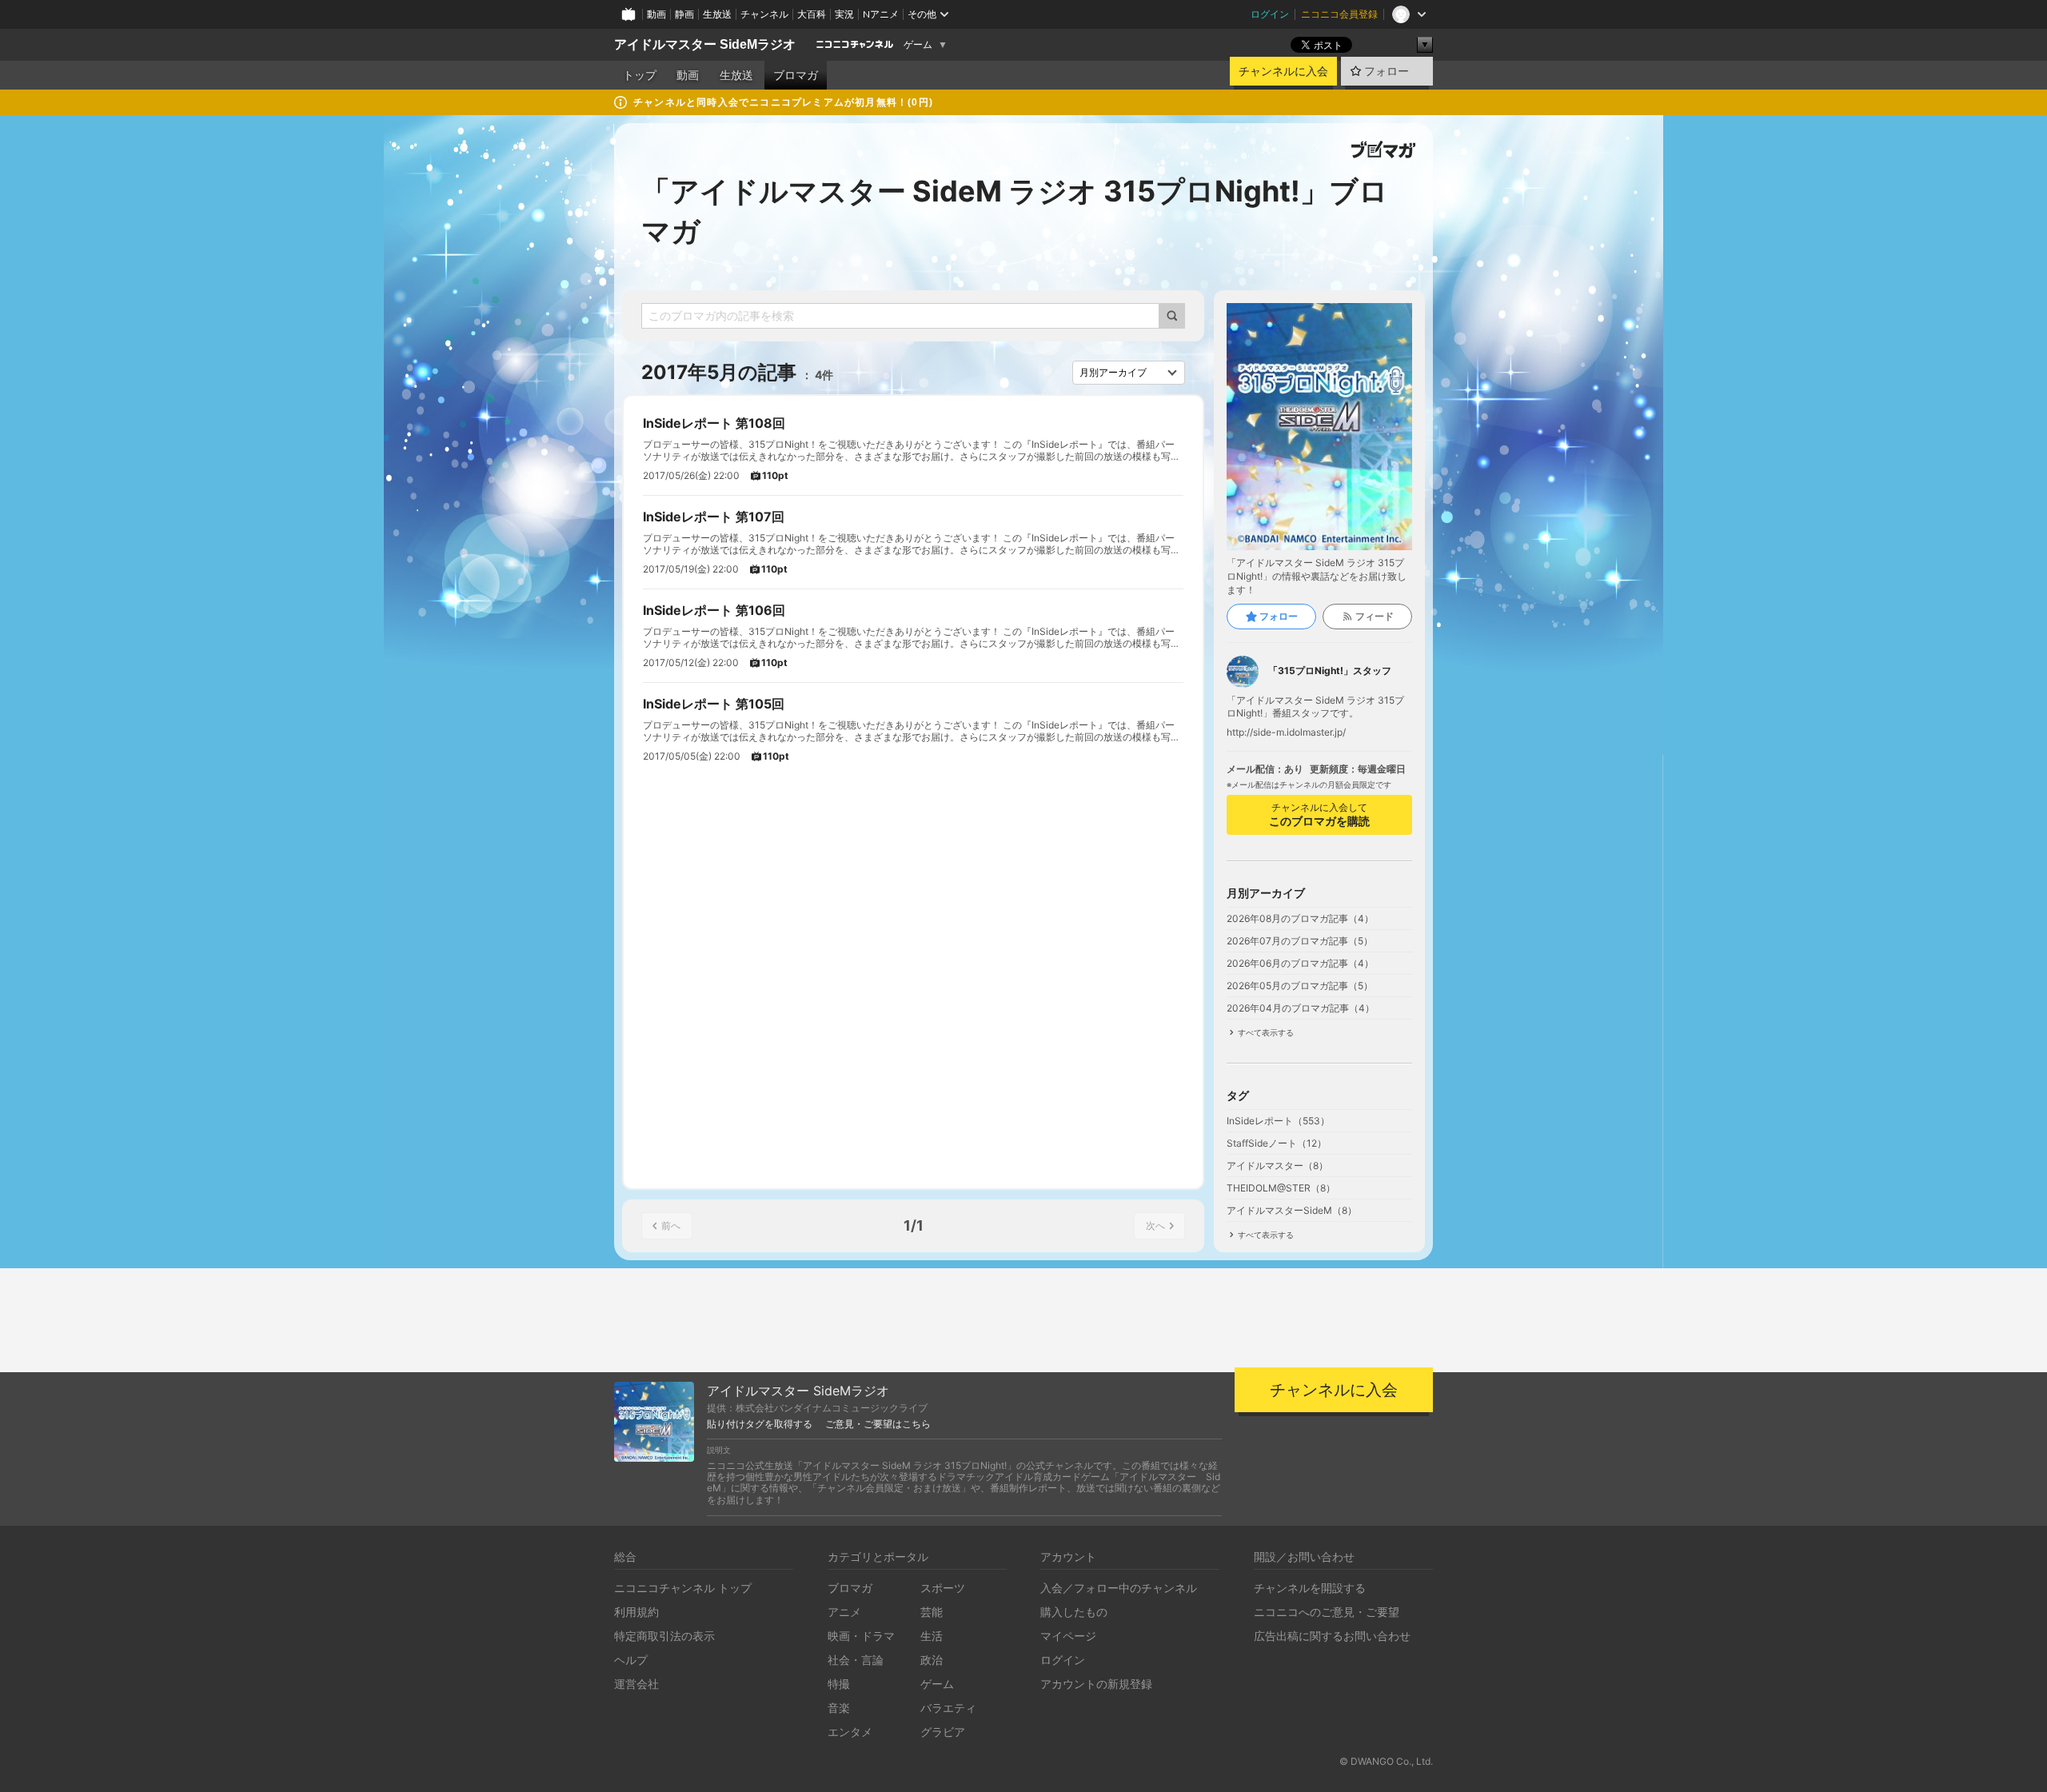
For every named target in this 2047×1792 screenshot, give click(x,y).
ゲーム (918, 45)
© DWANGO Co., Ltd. (1386, 1761)
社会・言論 (856, 1660)
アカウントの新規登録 (1096, 1684)
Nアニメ (881, 14)
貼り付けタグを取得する (760, 1424)
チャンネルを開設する (1310, 1588)
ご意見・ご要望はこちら (878, 1424)
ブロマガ (796, 75)
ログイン (1270, 14)
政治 (932, 1660)
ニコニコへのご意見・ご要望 (1327, 1612)
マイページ (1068, 1636)
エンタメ (850, 1732)
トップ (640, 75)
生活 (932, 1636)
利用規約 (636, 1612)
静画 (684, 14)
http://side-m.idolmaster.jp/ (1286, 732)
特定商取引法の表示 (664, 1636)
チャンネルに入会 (1283, 71)
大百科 (812, 14)
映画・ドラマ (861, 1636)
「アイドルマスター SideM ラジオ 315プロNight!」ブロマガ (1015, 211)
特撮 (839, 1684)
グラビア (943, 1732)
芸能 (932, 1612)
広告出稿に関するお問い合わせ (1332, 1636)
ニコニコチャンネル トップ (683, 1588)
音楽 (839, 1708)
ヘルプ (631, 1660)
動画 (656, 14)
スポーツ (943, 1588)
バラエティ (948, 1708)
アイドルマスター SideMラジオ (705, 44)
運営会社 (636, 1684)
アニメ (844, 1612)
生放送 (717, 14)
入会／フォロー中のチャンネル (1119, 1588)
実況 (844, 14)
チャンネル (764, 14)
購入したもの (1074, 1612)
